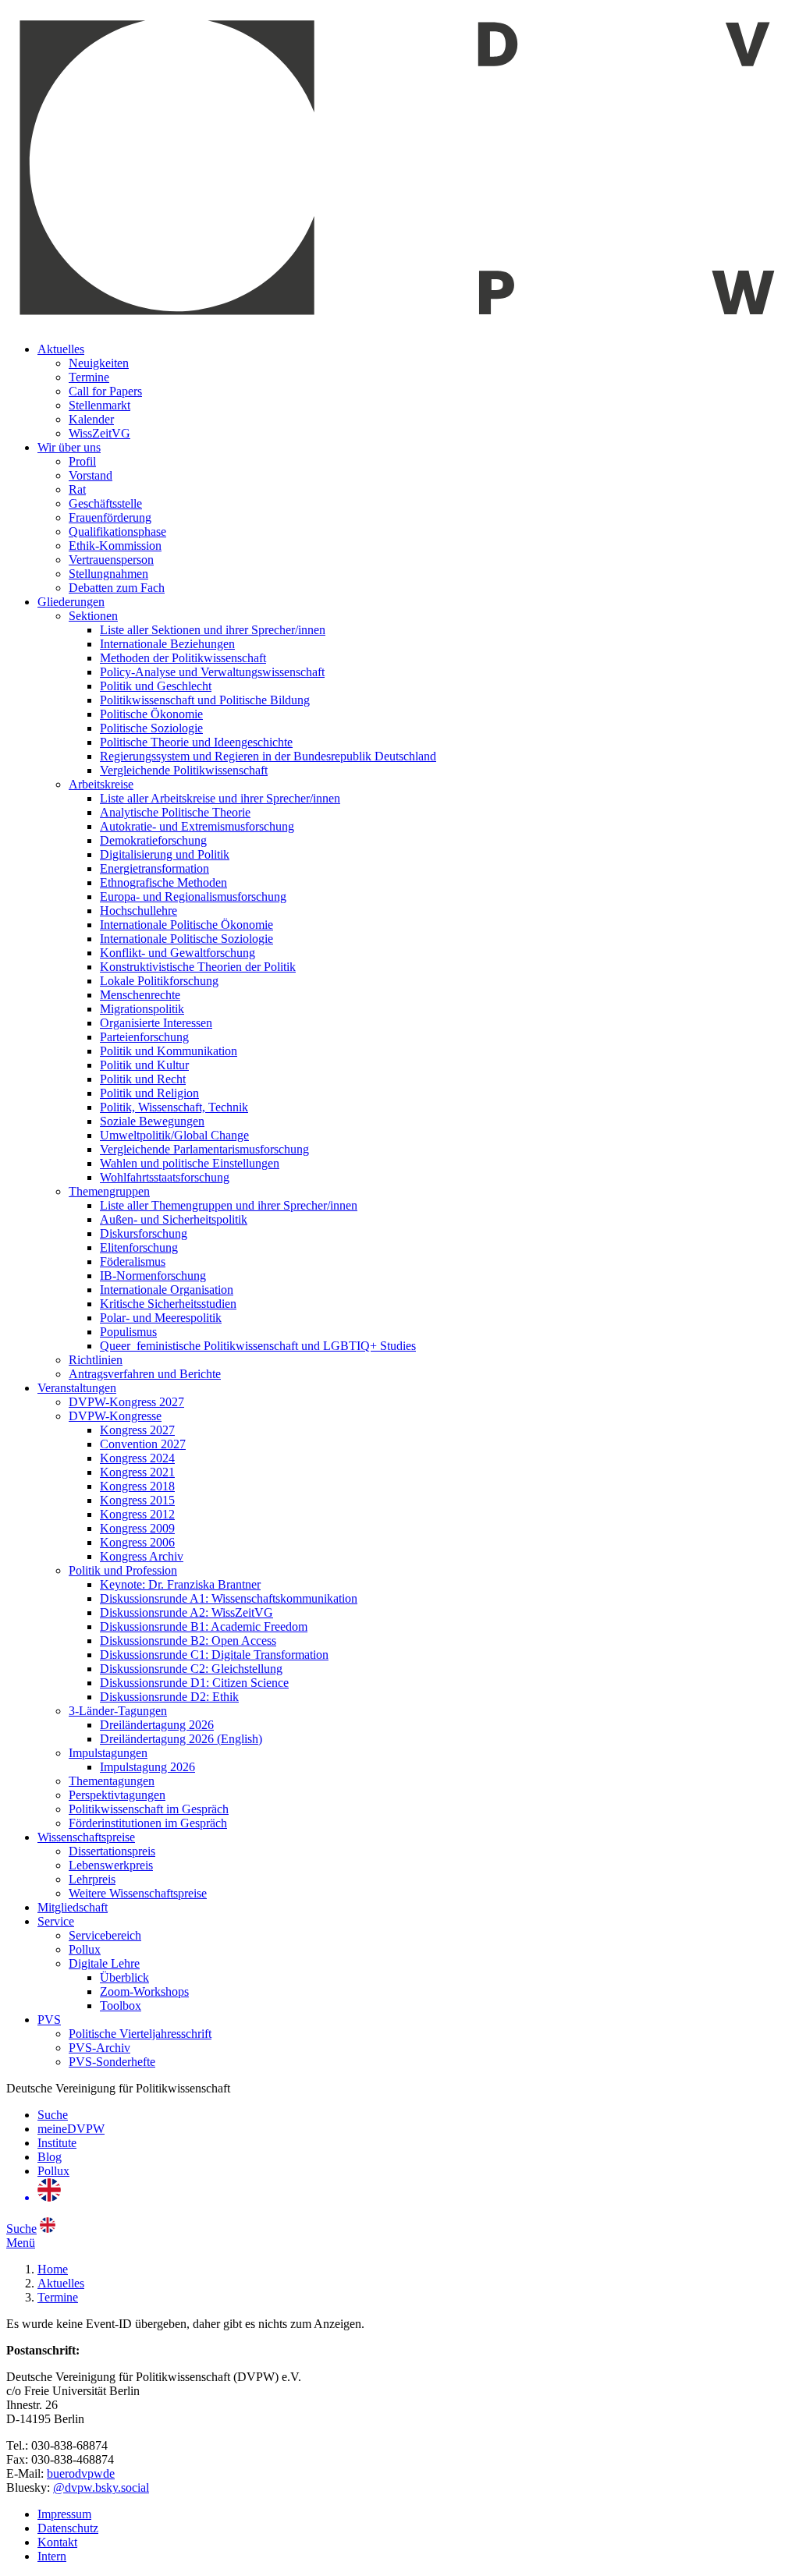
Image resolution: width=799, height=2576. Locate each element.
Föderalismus (133, 1261)
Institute (57, 2143)
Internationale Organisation (167, 1290)
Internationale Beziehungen (167, 644)
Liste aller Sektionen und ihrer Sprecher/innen (213, 630)
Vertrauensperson (111, 560)
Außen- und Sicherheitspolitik (174, 1219)
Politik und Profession (123, 1570)
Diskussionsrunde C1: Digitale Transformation (214, 1655)
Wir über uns (69, 447)
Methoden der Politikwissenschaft (183, 658)
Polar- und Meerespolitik (161, 1318)
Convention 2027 (143, 1444)
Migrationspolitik (142, 1009)
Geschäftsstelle (105, 503)
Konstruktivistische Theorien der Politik (198, 967)
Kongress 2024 (137, 1458)
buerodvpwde (81, 2473)
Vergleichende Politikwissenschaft (184, 770)
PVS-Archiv (99, 2048)
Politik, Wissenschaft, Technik (174, 1107)
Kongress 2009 (137, 1528)
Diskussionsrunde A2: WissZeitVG (186, 1612)
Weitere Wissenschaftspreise (138, 1893)
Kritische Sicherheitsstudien (168, 1304)
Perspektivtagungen (117, 1795)
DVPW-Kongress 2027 (126, 1402)
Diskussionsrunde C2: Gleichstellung (191, 1669)
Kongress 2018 (137, 1486)
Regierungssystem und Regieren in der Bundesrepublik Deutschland (268, 756)
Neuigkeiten (99, 363)
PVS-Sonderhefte (112, 2062)
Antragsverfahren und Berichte (145, 1374)
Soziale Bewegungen (152, 1121)
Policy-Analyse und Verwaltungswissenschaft (212, 672)
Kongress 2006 (137, 1542)
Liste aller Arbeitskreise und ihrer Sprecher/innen (220, 798)
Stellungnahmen (108, 574)
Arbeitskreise (101, 784)
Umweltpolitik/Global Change (174, 1135)
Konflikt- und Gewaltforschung (178, 953)
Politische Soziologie (151, 728)
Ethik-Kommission (115, 546)
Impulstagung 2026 (147, 1767)
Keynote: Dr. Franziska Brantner (180, 1584)
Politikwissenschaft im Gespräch (149, 1809)
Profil (82, 461)
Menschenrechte (140, 995)
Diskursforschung (144, 1233)
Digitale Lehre (104, 1963)
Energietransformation (154, 868)
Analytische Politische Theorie (175, 812)
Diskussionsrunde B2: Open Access (188, 1641)
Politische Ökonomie (151, 714)
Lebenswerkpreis (111, 1865)
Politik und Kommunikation (169, 1051)
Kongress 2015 (137, 1500)
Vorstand (91, 475)
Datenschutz (68, 2528)
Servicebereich (105, 1935)
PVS (49, 2020)
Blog (50, 2157)
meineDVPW (71, 2129)
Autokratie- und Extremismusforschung (197, 826)
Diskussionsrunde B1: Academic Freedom (204, 1626)
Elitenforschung (139, 1247)
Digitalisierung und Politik (165, 854)
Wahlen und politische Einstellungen (190, 1163)
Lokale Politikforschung (159, 981)
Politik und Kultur (144, 1065)
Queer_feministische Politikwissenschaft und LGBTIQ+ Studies (258, 1346)
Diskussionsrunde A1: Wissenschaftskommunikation (229, 1598)
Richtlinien (96, 1360)
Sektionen (93, 616)
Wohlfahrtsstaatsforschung (165, 1177)
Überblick (124, 1977)
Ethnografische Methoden (163, 882)
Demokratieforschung (153, 840)
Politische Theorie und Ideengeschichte (196, 742)
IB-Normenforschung (153, 1276)
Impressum (64, 2514)
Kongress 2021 (137, 1472)
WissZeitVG (99, 433)
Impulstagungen (108, 1753)
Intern (52, 2556)
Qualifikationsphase (117, 531)
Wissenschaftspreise (86, 1837)
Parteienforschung (144, 1037)
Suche (53, 2115)
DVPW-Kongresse (115, 1416)
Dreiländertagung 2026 (157, 1725)
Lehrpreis (92, 1879)
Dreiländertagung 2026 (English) (181, 1739)
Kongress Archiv (142, 1556)
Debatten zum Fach (117, 588)
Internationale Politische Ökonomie (186, 925)
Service (56, 1921)
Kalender (91, 419)
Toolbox (121, 2006)
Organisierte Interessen (156, 1023)
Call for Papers (105, 391)
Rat (77, 489)
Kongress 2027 (137, 1430)
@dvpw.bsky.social (101, 2487)
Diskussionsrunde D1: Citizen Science (194, 1683)
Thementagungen (112, 1781)
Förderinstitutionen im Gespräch (148, 1823)
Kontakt (57, 2542)
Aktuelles (61, 349)
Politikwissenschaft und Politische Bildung (205, 700)
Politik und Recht (143, 1079)
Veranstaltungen (77, 1388)
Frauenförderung (110, 517)
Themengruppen (109, 1191)
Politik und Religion (149, 1093)
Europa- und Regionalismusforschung (193, 896)
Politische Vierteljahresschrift (140, 2034)
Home (53, 2269)
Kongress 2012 (137, 1514)
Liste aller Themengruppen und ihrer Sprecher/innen (229, 1205)
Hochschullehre (138, 911)
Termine (89, 377)
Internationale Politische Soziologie (186, 939)
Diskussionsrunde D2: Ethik (169, 1697)
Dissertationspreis (112, 1851)
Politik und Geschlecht (156, 686)
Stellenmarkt (99, 405)
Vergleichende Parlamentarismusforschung (204, 1149)
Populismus (128, 1332)
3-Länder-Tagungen (118, 1711)
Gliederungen (71, 602)
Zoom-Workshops (144, 1991)
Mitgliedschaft (73, 1907)
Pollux (85, 1949)
